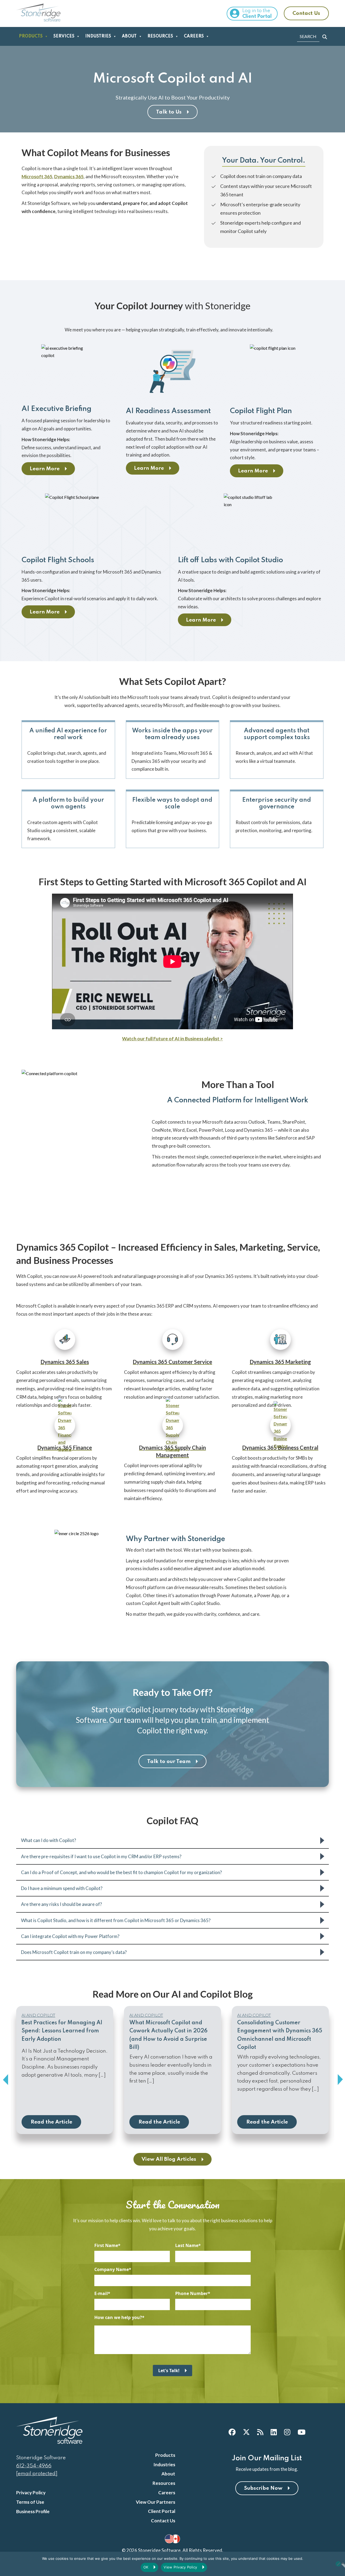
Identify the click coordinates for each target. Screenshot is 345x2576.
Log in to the (257, 14)
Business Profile (33, 2511)
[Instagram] (287, 2432)
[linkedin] (274, 2432)
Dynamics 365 (69, 176)
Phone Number (192, 2293)
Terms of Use (30, 2502)
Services (64, 36)
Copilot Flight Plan (261, 411)
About (129, 36)
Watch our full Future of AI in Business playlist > (172, 1039)
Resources (160, 36)
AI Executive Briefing (56, 409)
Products (31, 36)
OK (146, 2567)
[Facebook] (232, 2432)
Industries (98, 36)
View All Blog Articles (169, 2159)
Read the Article (51, 2122)
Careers (194, 36)
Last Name (187, 2245)
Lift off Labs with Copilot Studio (230, 560)
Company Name (112, 2269)
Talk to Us (169, 112)
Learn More (45, 469)
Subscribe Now (263, 2488)
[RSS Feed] (260, 2432)
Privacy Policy (31, 2493)
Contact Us (306, 13)
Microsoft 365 (37, 176)
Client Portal (162, 2511)
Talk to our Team (169, 1762)
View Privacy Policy (180, 2567)
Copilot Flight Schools (58, 560)
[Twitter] (246, 2432)
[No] (338, 2564)
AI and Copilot (38, 2015)
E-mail (101, 2293)
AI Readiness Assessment (168, 411)
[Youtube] (301, 2432)
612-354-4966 (34, 2466)
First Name (106, 2245)
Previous (5, 2080)
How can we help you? (118, 2317)
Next (340, 2080)
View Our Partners (156, 2502)
